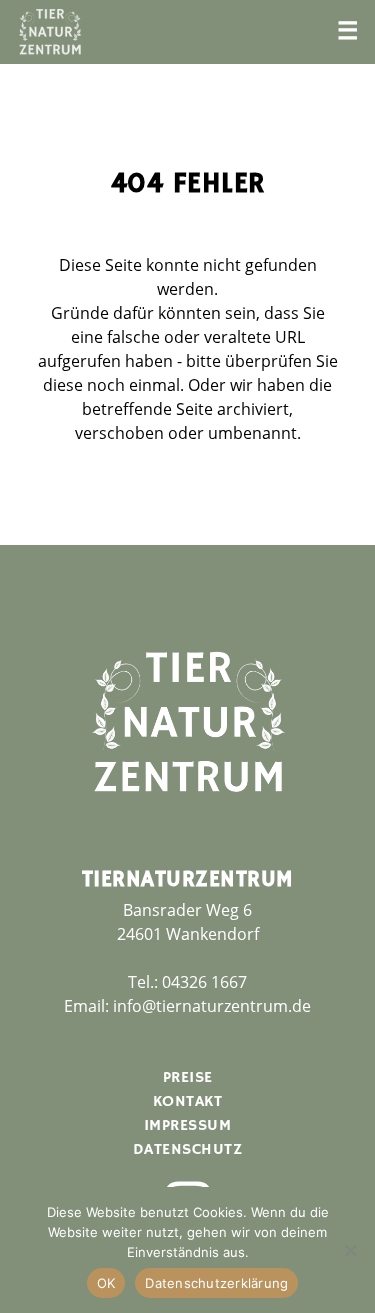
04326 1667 (204, 982)
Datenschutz (188, 1150)
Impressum (188, 1126)
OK (106, 1283)
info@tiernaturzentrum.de (212, 1006)
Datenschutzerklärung (216, 1283)
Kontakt (188, 1102)
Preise (188, 1078)
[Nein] (350, 1250)
